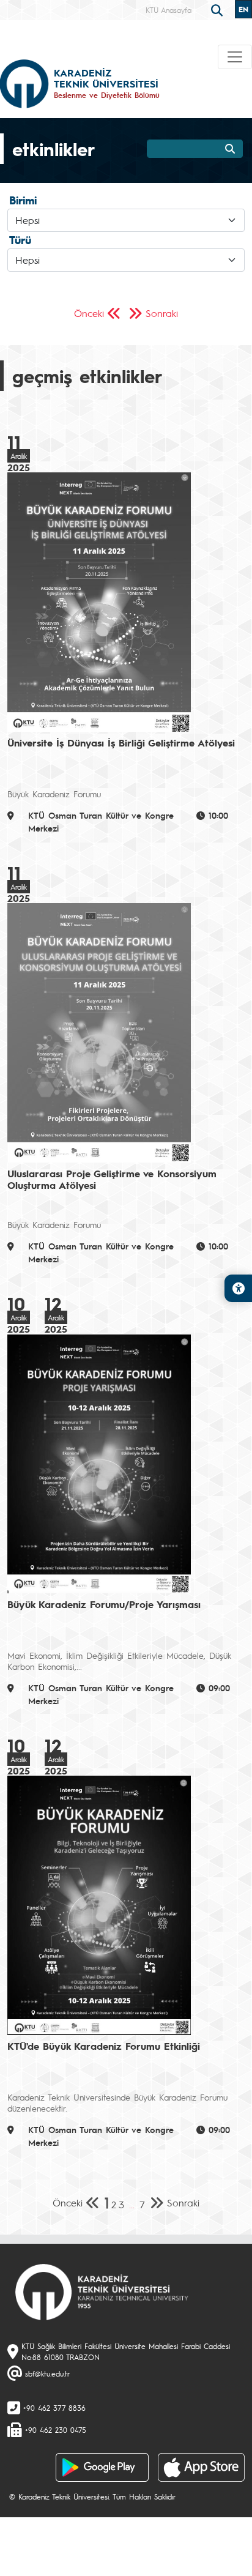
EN (243, 9)
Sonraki (162, 313)
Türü (20, 240)
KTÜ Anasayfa (169, 10)
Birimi (23, 200)
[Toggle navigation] (235, 57)
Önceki (89, 313)
